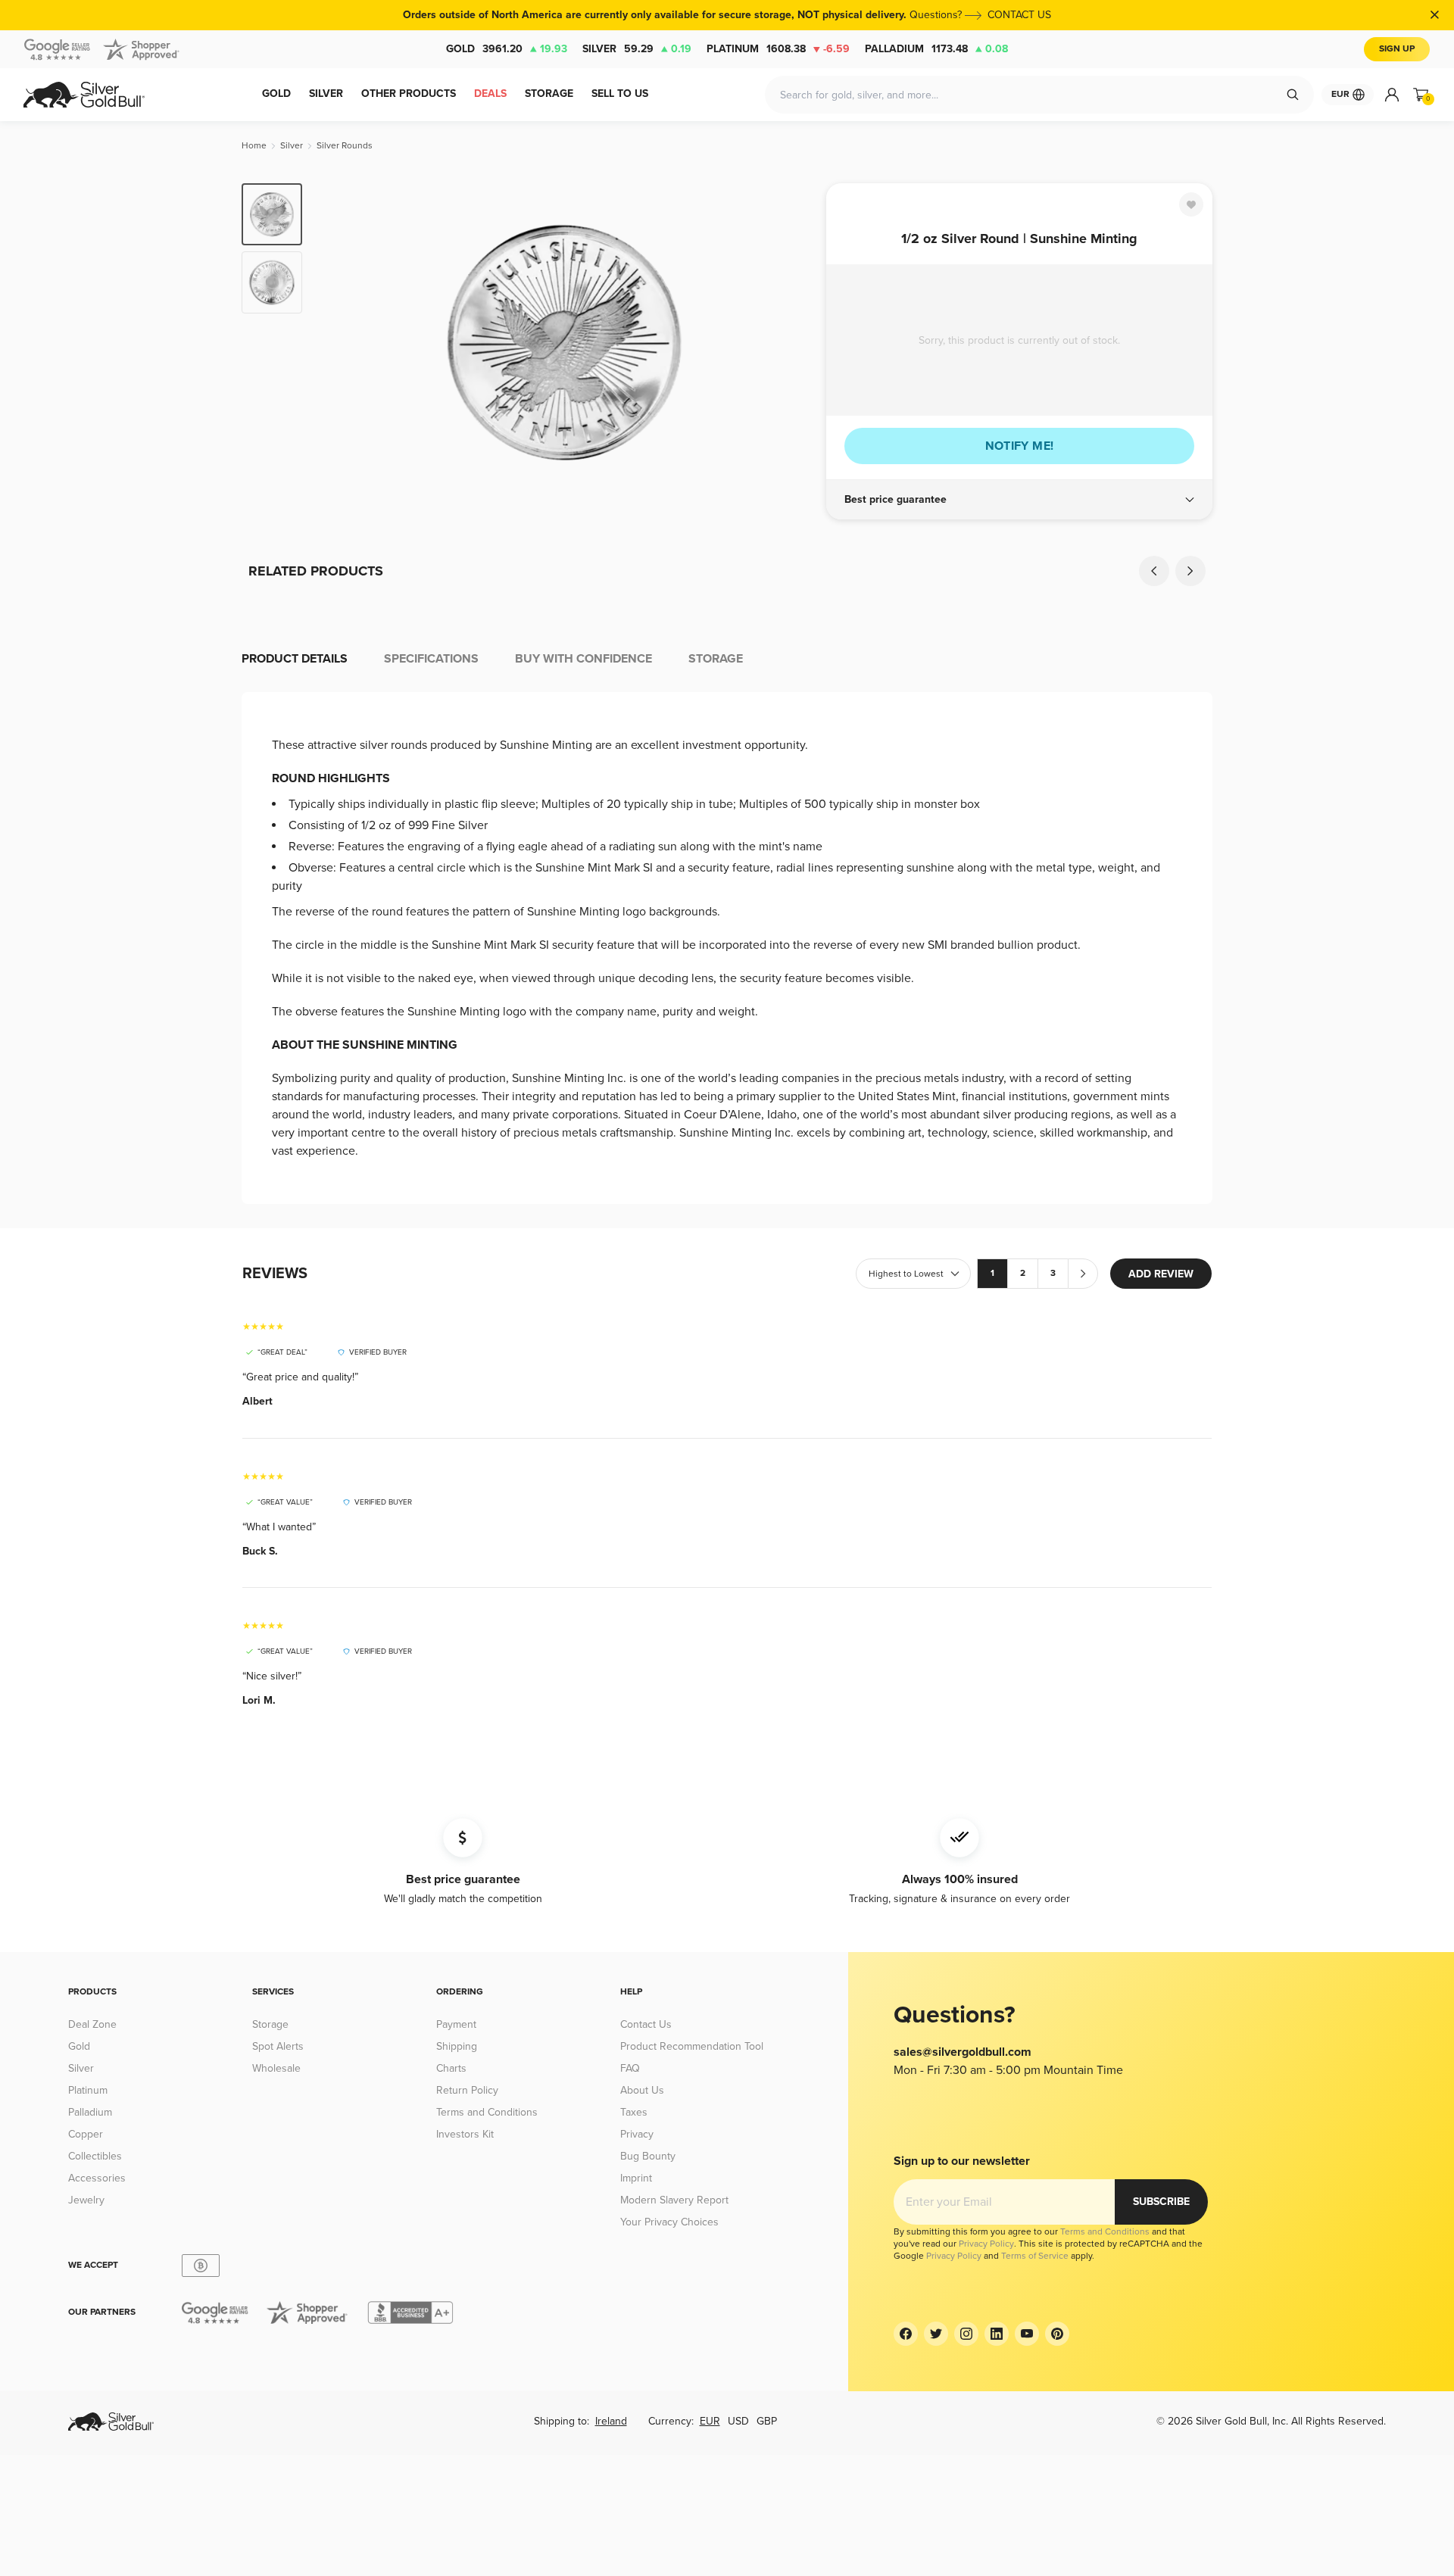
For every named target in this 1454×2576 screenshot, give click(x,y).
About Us (642, 2090)
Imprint (636, 2178)
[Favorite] (1191, 204)
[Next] (791, 342)
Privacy (637, 2134)
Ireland (611, 2421)
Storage (270, 2024)
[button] (1019, 500)
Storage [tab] (716, 659)
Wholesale (276, 2068)
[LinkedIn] (997, 2334)
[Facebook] (906, 2334)
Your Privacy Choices (669, 2222)
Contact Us (646, 2024)
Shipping (457, 2046)
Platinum (778, 49)
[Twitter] (936, 2334)
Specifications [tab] (431, 659)
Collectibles (95, 2156)
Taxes (634, 2112)
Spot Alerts (278, 2046)
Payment (456, 2024)
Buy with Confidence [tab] (583, 659)
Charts (451, 2068)
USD (738, 2421)
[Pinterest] (1057, 2334)
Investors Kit (465, 2134)
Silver (637, 49)
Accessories (97, 2178)
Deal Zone (92, 2024)
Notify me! (1020, 446)
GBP (767, 2421)
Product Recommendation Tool (692, 2046)
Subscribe (1161, 2202)
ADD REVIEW (1161, 1274)
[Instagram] (966, 2334)
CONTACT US (1019, 15)
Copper (86, 2134)
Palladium (936, 49)
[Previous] (337, 342)
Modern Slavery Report (674, 2200)
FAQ (630, 2068)
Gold (507, 49)
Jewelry (86, 2200)
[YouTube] (1027, 2334)
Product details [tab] (295, 659)
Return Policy (467, 2090)
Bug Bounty (648, 2156)
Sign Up (1397, 49)
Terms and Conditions (487, 2112)
